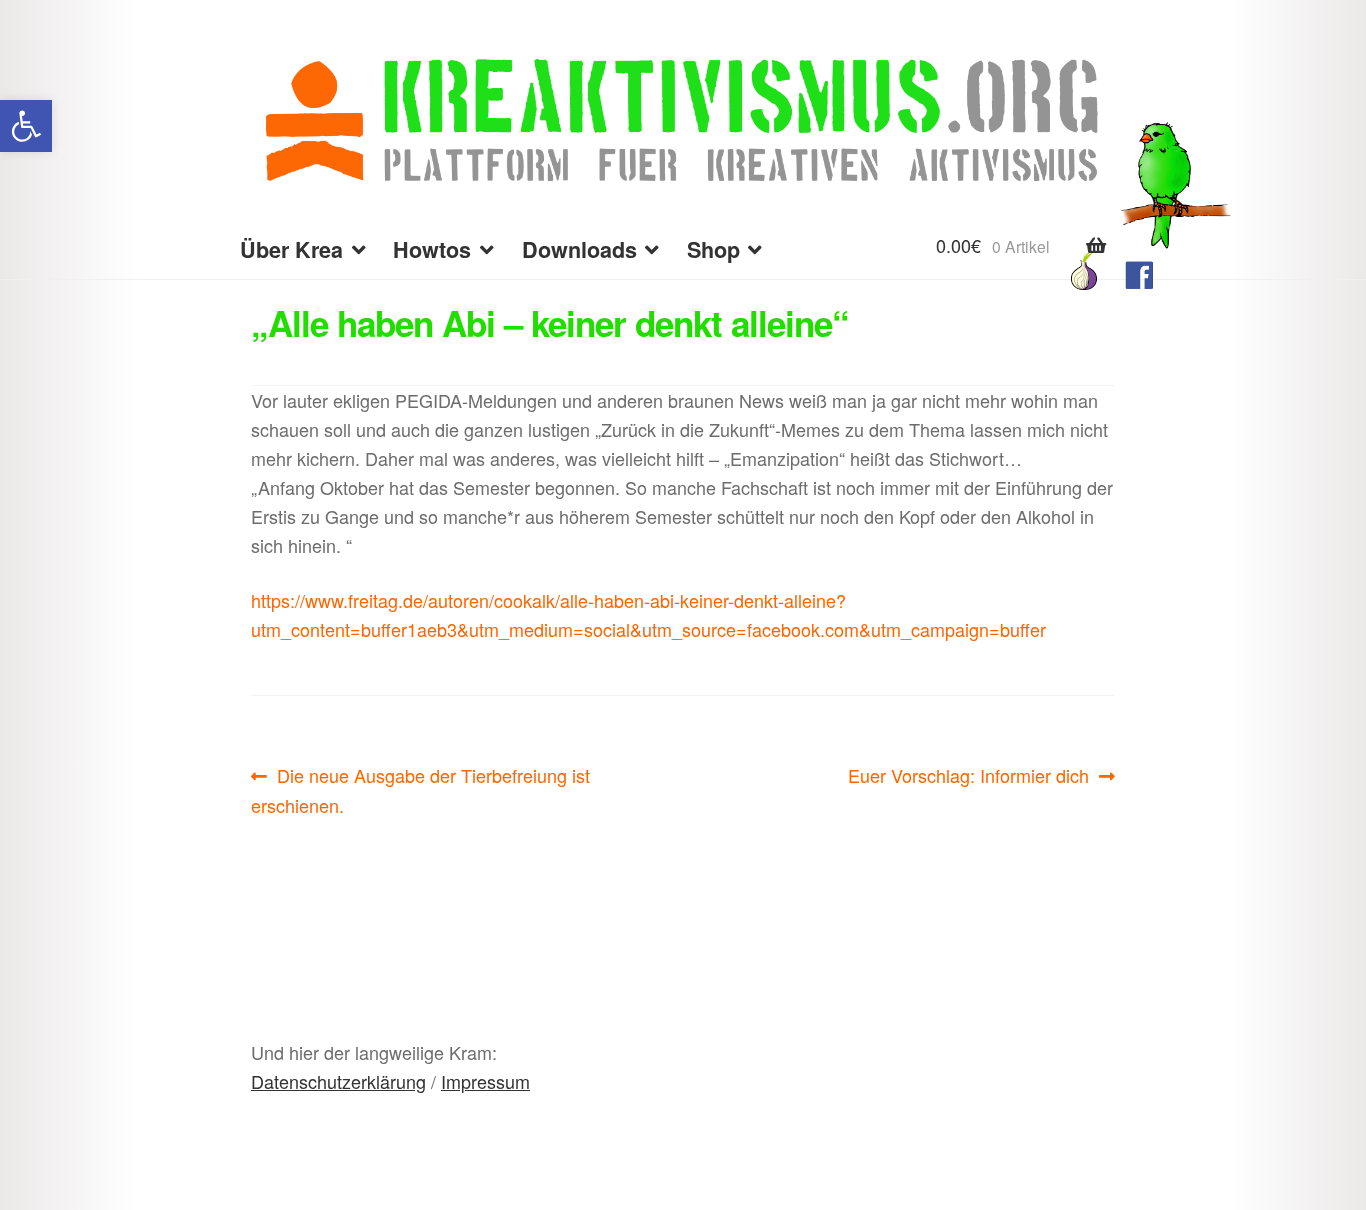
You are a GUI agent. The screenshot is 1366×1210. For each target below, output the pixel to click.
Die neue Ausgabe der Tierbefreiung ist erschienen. (420, 789)
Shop (713, 249)
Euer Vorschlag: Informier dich (968, 776)
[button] (26, 126)
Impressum (485, 1081)
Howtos (432, 249)
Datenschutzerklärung (338, 1081)
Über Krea (291, 249)
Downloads (579, 249)
